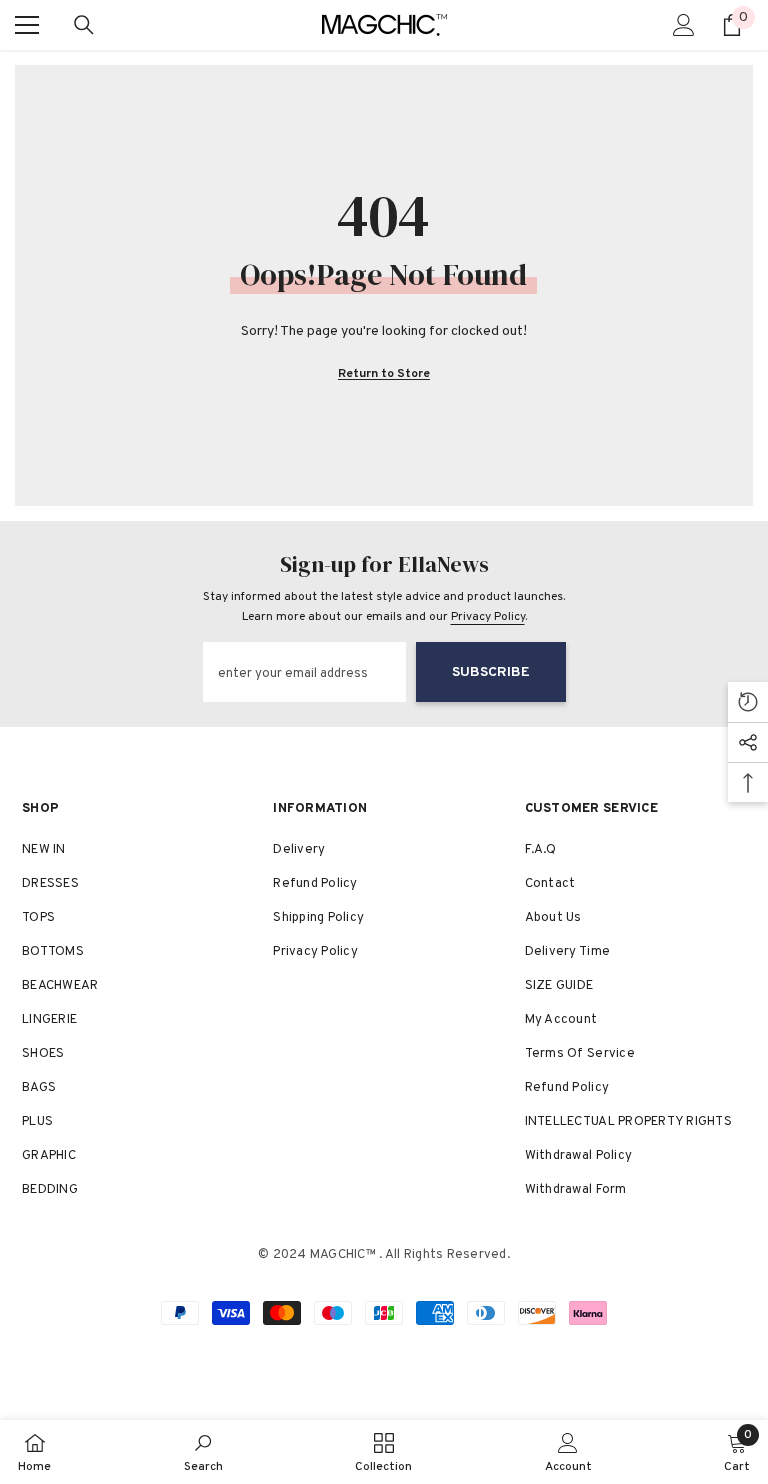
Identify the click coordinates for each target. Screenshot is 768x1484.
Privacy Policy (488, 617)
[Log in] (684, 25)
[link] (203, 1452)
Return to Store (384, 374)
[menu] (27, 25)
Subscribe (491, 672)
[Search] (84, 25)
